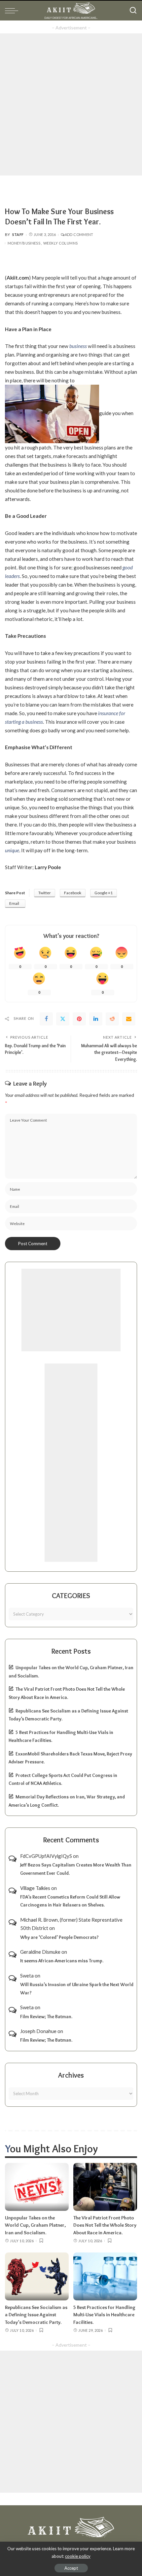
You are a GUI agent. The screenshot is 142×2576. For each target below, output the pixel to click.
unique (12, 850)
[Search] (133, 11)
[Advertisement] (71, 104)
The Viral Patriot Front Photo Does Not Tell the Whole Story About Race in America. (105, 2225)
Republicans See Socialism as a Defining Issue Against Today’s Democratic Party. (36, 2315)
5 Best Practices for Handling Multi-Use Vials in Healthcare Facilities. (104, 2315)
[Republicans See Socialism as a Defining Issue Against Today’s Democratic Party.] (37, 2276)
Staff (18, 234)
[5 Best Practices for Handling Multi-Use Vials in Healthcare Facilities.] (105, 2276)
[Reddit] (112, 1019)
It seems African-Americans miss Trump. (62, 1961)
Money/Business (24, 243)
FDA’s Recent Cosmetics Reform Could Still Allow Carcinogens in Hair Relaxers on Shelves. (70, 1901)
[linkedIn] (96, 1019)
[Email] (129, 1019)
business (78, 346)
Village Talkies (35, 1888)
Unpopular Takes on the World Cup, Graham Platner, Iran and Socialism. (35, 2225)
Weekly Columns (60, 243)
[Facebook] (46, 1019)
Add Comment (79, 234)
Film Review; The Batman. (46, 2017)
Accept (71, 2568)
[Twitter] (63, 1019)
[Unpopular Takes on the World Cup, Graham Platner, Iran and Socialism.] (37, 2187)
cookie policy (78, 2556)
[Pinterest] (79, 1019)
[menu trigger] (13, 11)
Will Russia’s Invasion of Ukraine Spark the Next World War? (77, 1989)
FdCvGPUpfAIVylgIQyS (46, 1856)
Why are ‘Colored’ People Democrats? (59, 1937)
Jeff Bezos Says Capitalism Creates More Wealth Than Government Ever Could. (76, 1869)
